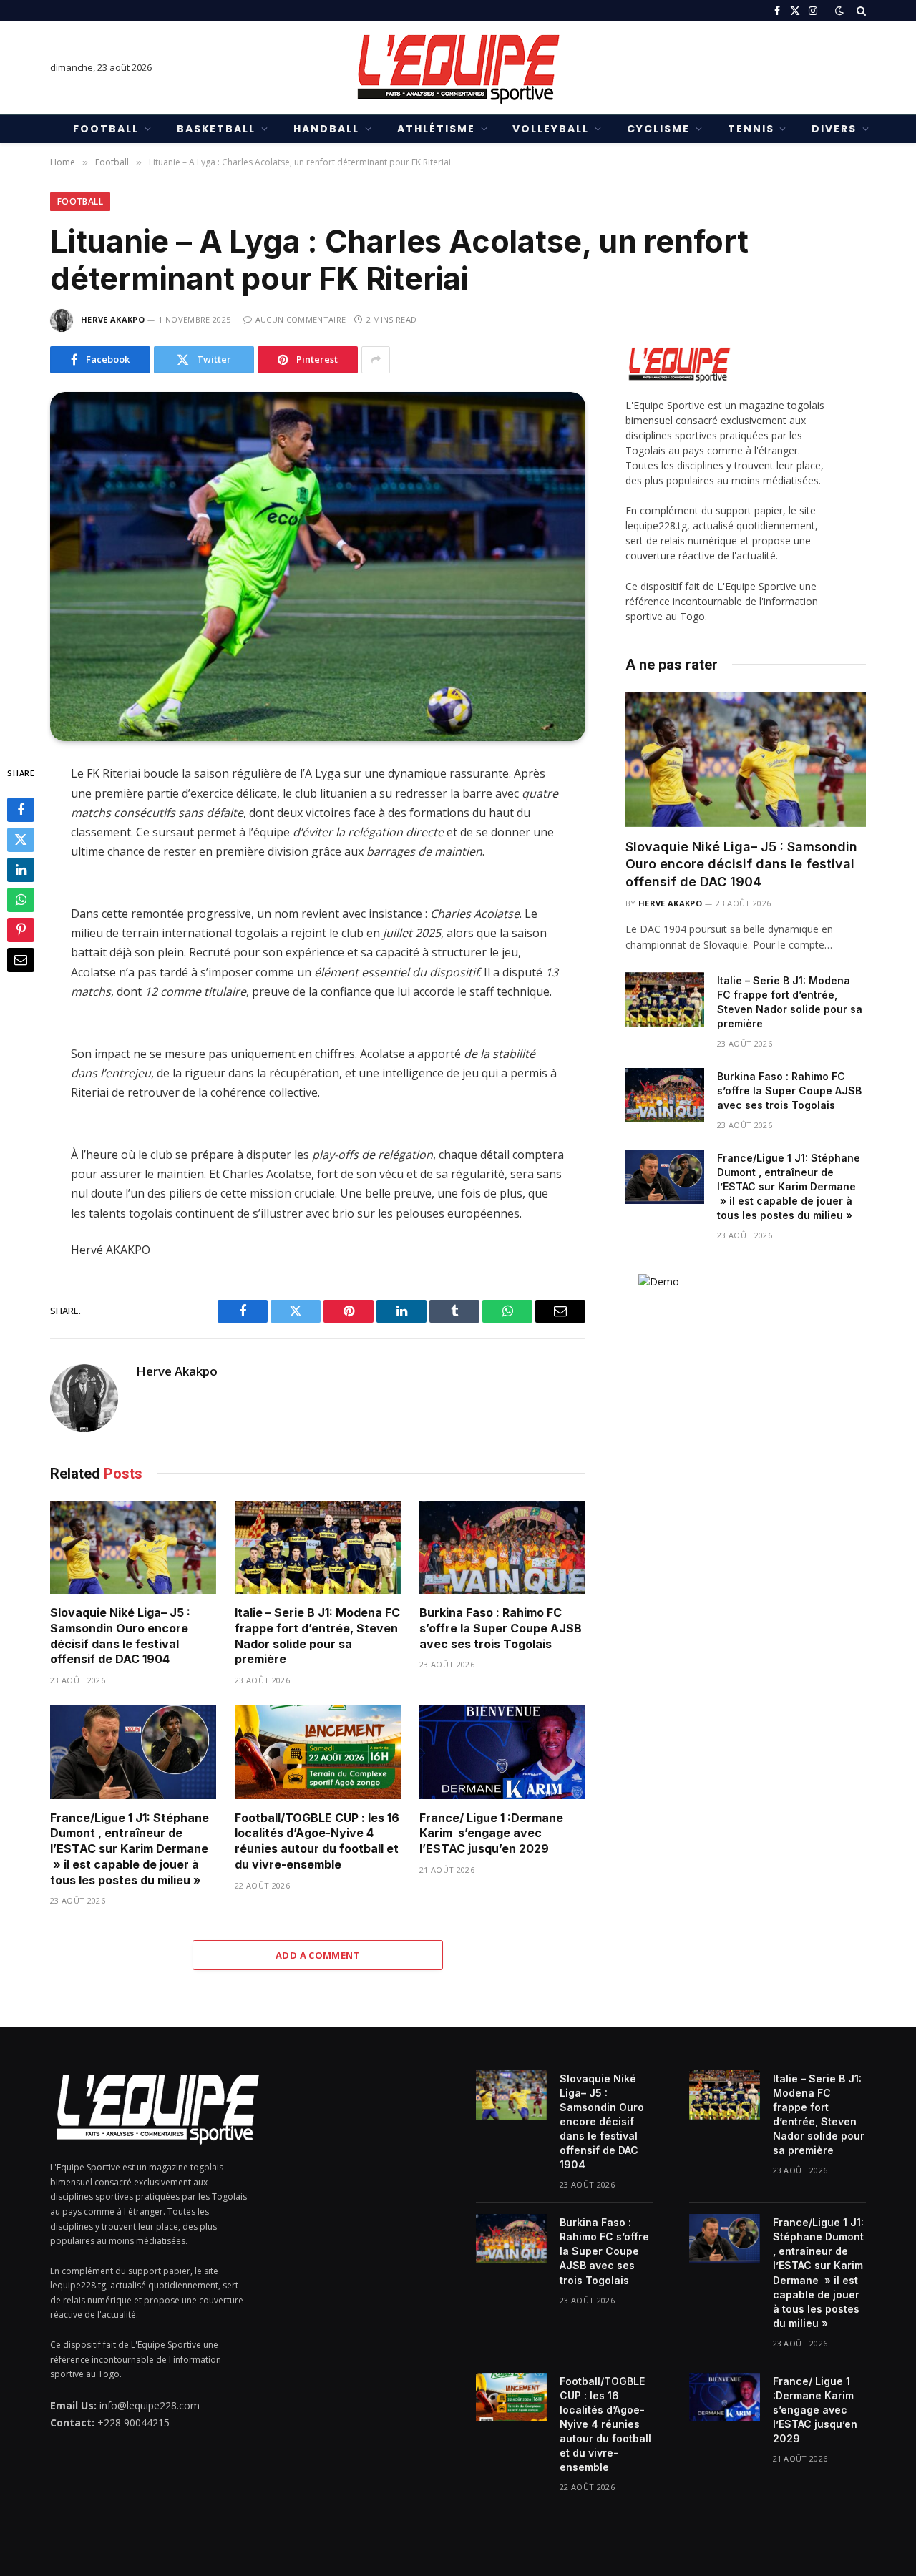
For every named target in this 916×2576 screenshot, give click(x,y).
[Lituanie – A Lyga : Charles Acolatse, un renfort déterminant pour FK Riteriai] (318, 567)
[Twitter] (21, 840)
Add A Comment (318, 1955)
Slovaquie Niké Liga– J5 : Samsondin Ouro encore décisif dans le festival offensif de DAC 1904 (120, 1636)
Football (106, 129)
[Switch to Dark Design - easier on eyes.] (839, 11)
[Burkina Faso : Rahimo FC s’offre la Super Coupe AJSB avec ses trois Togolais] (502, 1548)
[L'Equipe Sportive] (458, 68)
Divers (834, 129)
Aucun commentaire (301, 319)
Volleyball (551, 129)
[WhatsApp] (21, 900)
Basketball (216, 129)
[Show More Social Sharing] (376, 360)
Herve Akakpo (113, 319)
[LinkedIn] (21, 870)
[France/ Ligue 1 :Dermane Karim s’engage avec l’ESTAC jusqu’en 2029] (502, 1752)
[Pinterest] (21, 930)
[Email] (21, 960)
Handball (326, 129)
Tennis (751, 129)
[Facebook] (21, 810)
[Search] (860, 11)
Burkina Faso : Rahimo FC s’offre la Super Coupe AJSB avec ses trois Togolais (501, 1628)
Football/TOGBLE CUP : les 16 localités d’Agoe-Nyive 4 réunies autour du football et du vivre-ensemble (317, 1841)
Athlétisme (436, 129)
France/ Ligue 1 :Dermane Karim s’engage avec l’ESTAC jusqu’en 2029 (491, 1833)
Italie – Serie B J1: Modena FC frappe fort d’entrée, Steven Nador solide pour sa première (317, 1636)
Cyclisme (658, 129)
